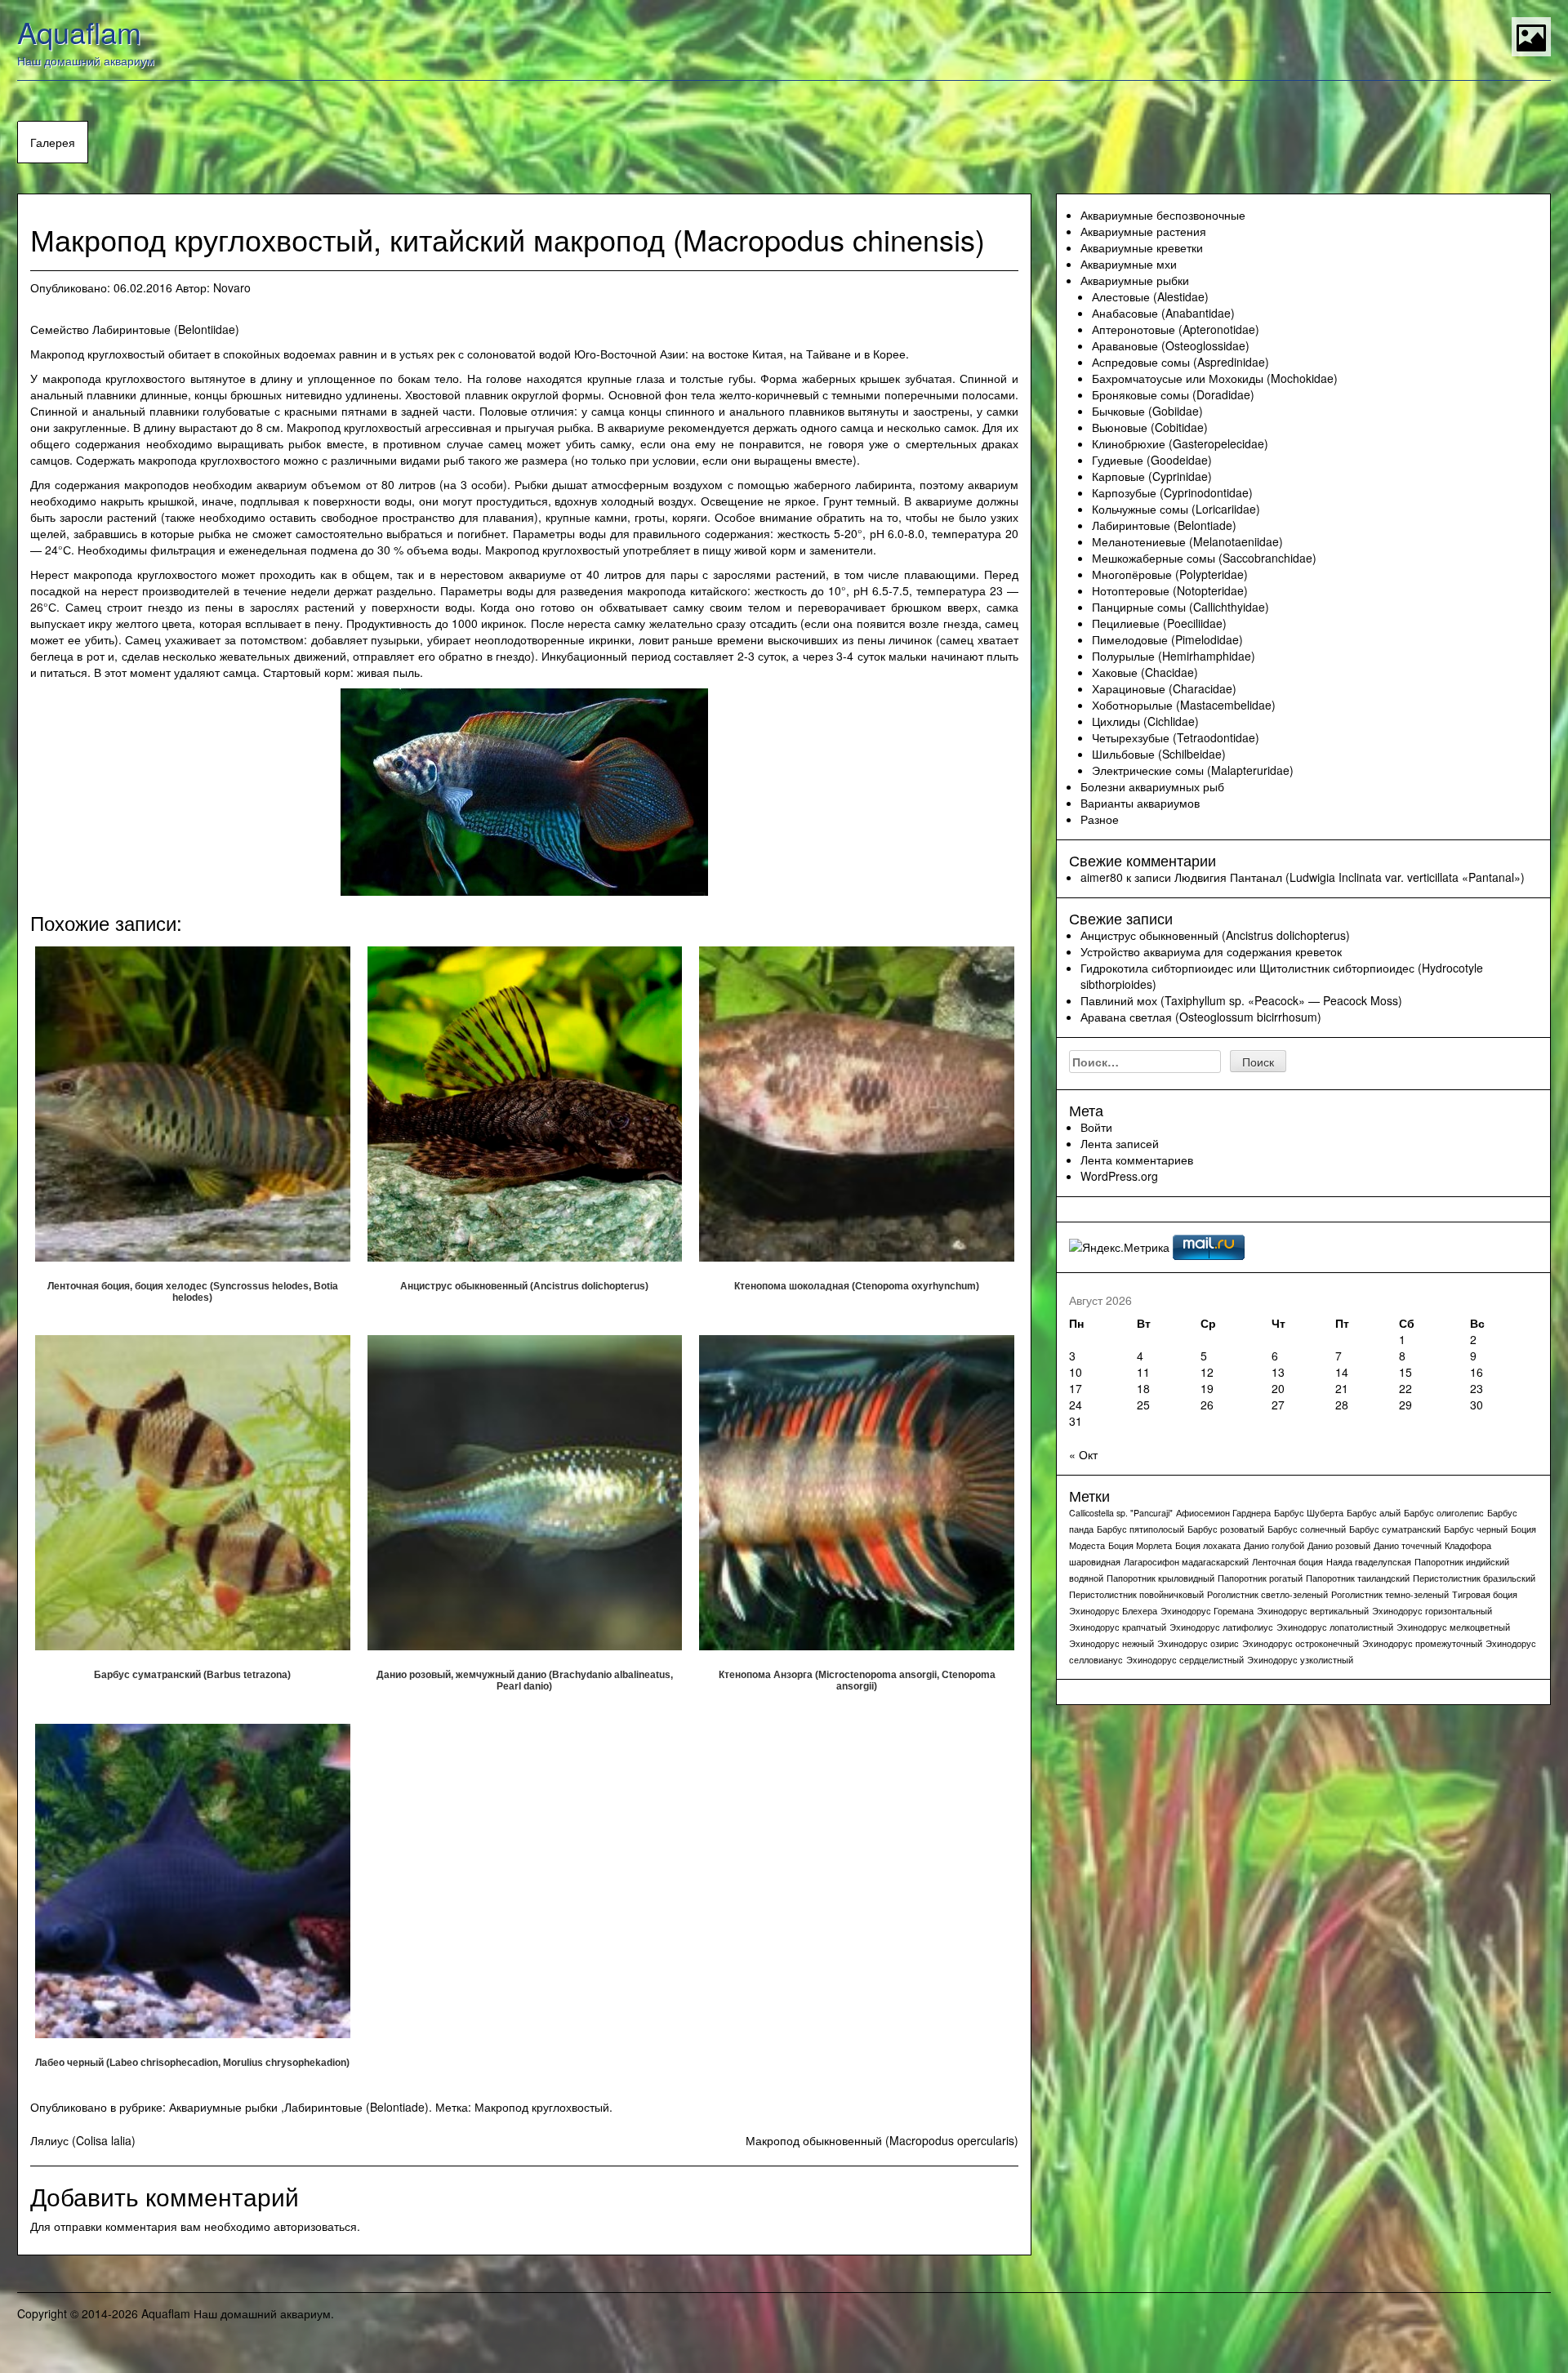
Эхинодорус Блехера (1113, 1611)
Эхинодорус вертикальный (1313, 1611)
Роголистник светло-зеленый (1267, 1594)
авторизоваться (315, 2226)
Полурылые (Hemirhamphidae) (1174, 656)
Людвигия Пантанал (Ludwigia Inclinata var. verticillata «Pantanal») (1350, 877)
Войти (1096, 1127)
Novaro (232, 287)
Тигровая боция (1485, 1594)
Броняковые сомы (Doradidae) (1173, 394)
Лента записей (1120, 1143)
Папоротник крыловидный (1160, 1578)
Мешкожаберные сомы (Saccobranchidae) (1204, 558)
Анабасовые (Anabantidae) (1163, 313)
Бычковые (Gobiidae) (1147, 411)
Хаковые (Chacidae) (1145, 672)
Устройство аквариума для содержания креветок (1211, 951)
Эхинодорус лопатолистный (1335, 1627)
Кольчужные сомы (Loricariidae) (1176, 509)
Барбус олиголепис (1444, 1513)
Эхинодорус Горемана (1207, 1611)
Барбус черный (1476, 1529)
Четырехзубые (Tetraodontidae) (1176, 737)
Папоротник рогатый (1260, 1578)
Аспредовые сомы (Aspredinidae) (1180, 362)
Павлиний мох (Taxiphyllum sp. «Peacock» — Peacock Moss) (1241, 1000)
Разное (1100, 819)
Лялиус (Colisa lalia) (83, 2140)
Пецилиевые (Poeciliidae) (1159, 623)
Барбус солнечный (1307, 1529)
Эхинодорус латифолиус (1221, 1627)
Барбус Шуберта (1309, 1513)
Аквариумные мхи (1129, 264)
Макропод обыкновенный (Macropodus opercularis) (882, 2140)
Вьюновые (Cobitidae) (1150, 427)
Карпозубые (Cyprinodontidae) (1172, 492)
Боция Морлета (1140, 1545)
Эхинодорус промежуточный (1422, 1643)
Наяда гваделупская (1369, 1562)
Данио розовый (1339, 1545)
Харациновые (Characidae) (1164, 688)
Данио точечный (1408, 1545)
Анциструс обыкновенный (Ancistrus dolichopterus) (1215, 935)
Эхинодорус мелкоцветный (1453, 1627)
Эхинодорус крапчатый (1118, 1627)
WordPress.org (1119, 1176)
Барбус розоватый (1226, 1529)
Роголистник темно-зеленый (1390, 1594)
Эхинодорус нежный (1111, 1643)
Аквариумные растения (1143, 231)
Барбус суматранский (1395, 1529)
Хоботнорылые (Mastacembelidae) (1184, 705)
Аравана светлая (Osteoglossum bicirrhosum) (1201, 1017)
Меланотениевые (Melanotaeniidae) (1187, 541)
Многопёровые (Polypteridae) (1170, 574)
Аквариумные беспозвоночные (1163, 215)
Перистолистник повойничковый (1136, 1594)
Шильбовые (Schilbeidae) (1159, 754)
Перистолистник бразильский (1474, 1578)
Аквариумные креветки (1142, 247)
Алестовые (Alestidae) (1150, 296)
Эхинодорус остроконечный (1301, 1643)
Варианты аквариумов (1140, 803)
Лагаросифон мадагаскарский (1186, 1562)
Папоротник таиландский (1358, 1578)
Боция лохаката (1208, 1545)
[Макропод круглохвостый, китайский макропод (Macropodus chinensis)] (524, 790)
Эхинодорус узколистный (1300, 1660)
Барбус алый (1374, 1513)
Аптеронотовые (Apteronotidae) (1176, 329)
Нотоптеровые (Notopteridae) (1170, 590)
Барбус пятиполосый (1140, 1529)
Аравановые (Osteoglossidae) (1171, 345)
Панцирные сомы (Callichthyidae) (1180, 607)
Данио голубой (1274, 1545)
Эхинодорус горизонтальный (1432, 1611)
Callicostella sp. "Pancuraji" (1121, 1513)
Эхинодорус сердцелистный (1185, 1660)
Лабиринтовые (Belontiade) (356, 2107)
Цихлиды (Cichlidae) (1145, 721)
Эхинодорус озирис (1198, 1643)
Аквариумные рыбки (223, 2107)
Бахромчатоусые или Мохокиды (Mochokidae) (1215, 378)
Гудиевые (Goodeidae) (1152, 460)
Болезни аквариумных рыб (1152, 786)
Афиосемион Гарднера (1223, 1513)
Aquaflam (79, 31)
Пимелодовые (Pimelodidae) (1167, 639)
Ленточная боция (1287, 1562)
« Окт (1083, 1454)
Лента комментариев (1137, 1160)
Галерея (53, 142)
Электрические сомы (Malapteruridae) (1193, 770)
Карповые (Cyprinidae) (1152, 476)
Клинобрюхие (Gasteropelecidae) (1180, 443)
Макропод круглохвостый (542, 2107)
